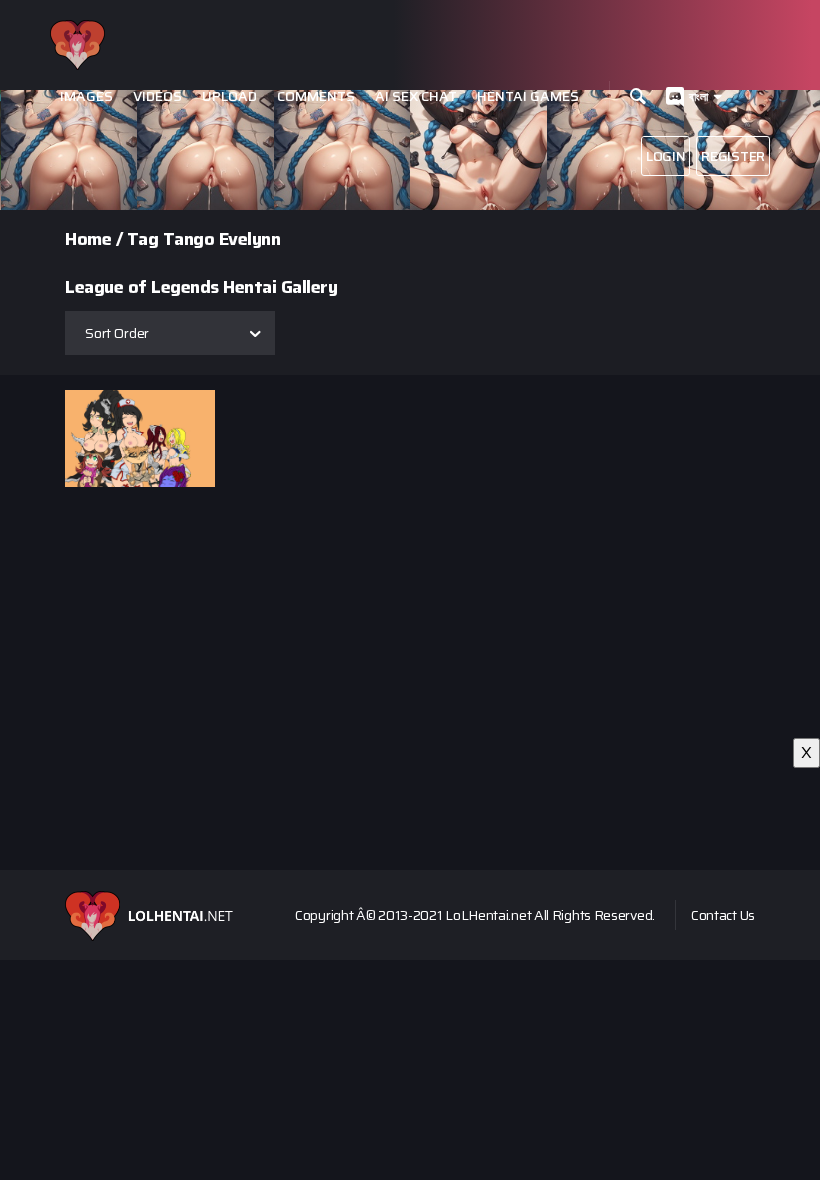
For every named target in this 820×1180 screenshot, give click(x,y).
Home (88, 239)
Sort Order (117, 333)
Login (666, 156)
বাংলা (698, 96)
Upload (229, 96)
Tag (143, 239)
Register (733, 156)
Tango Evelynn (222, 239)
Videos (157, 96)
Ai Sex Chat (416, 96)
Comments (316, 96)
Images (86, 96)
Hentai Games (528, 96)
